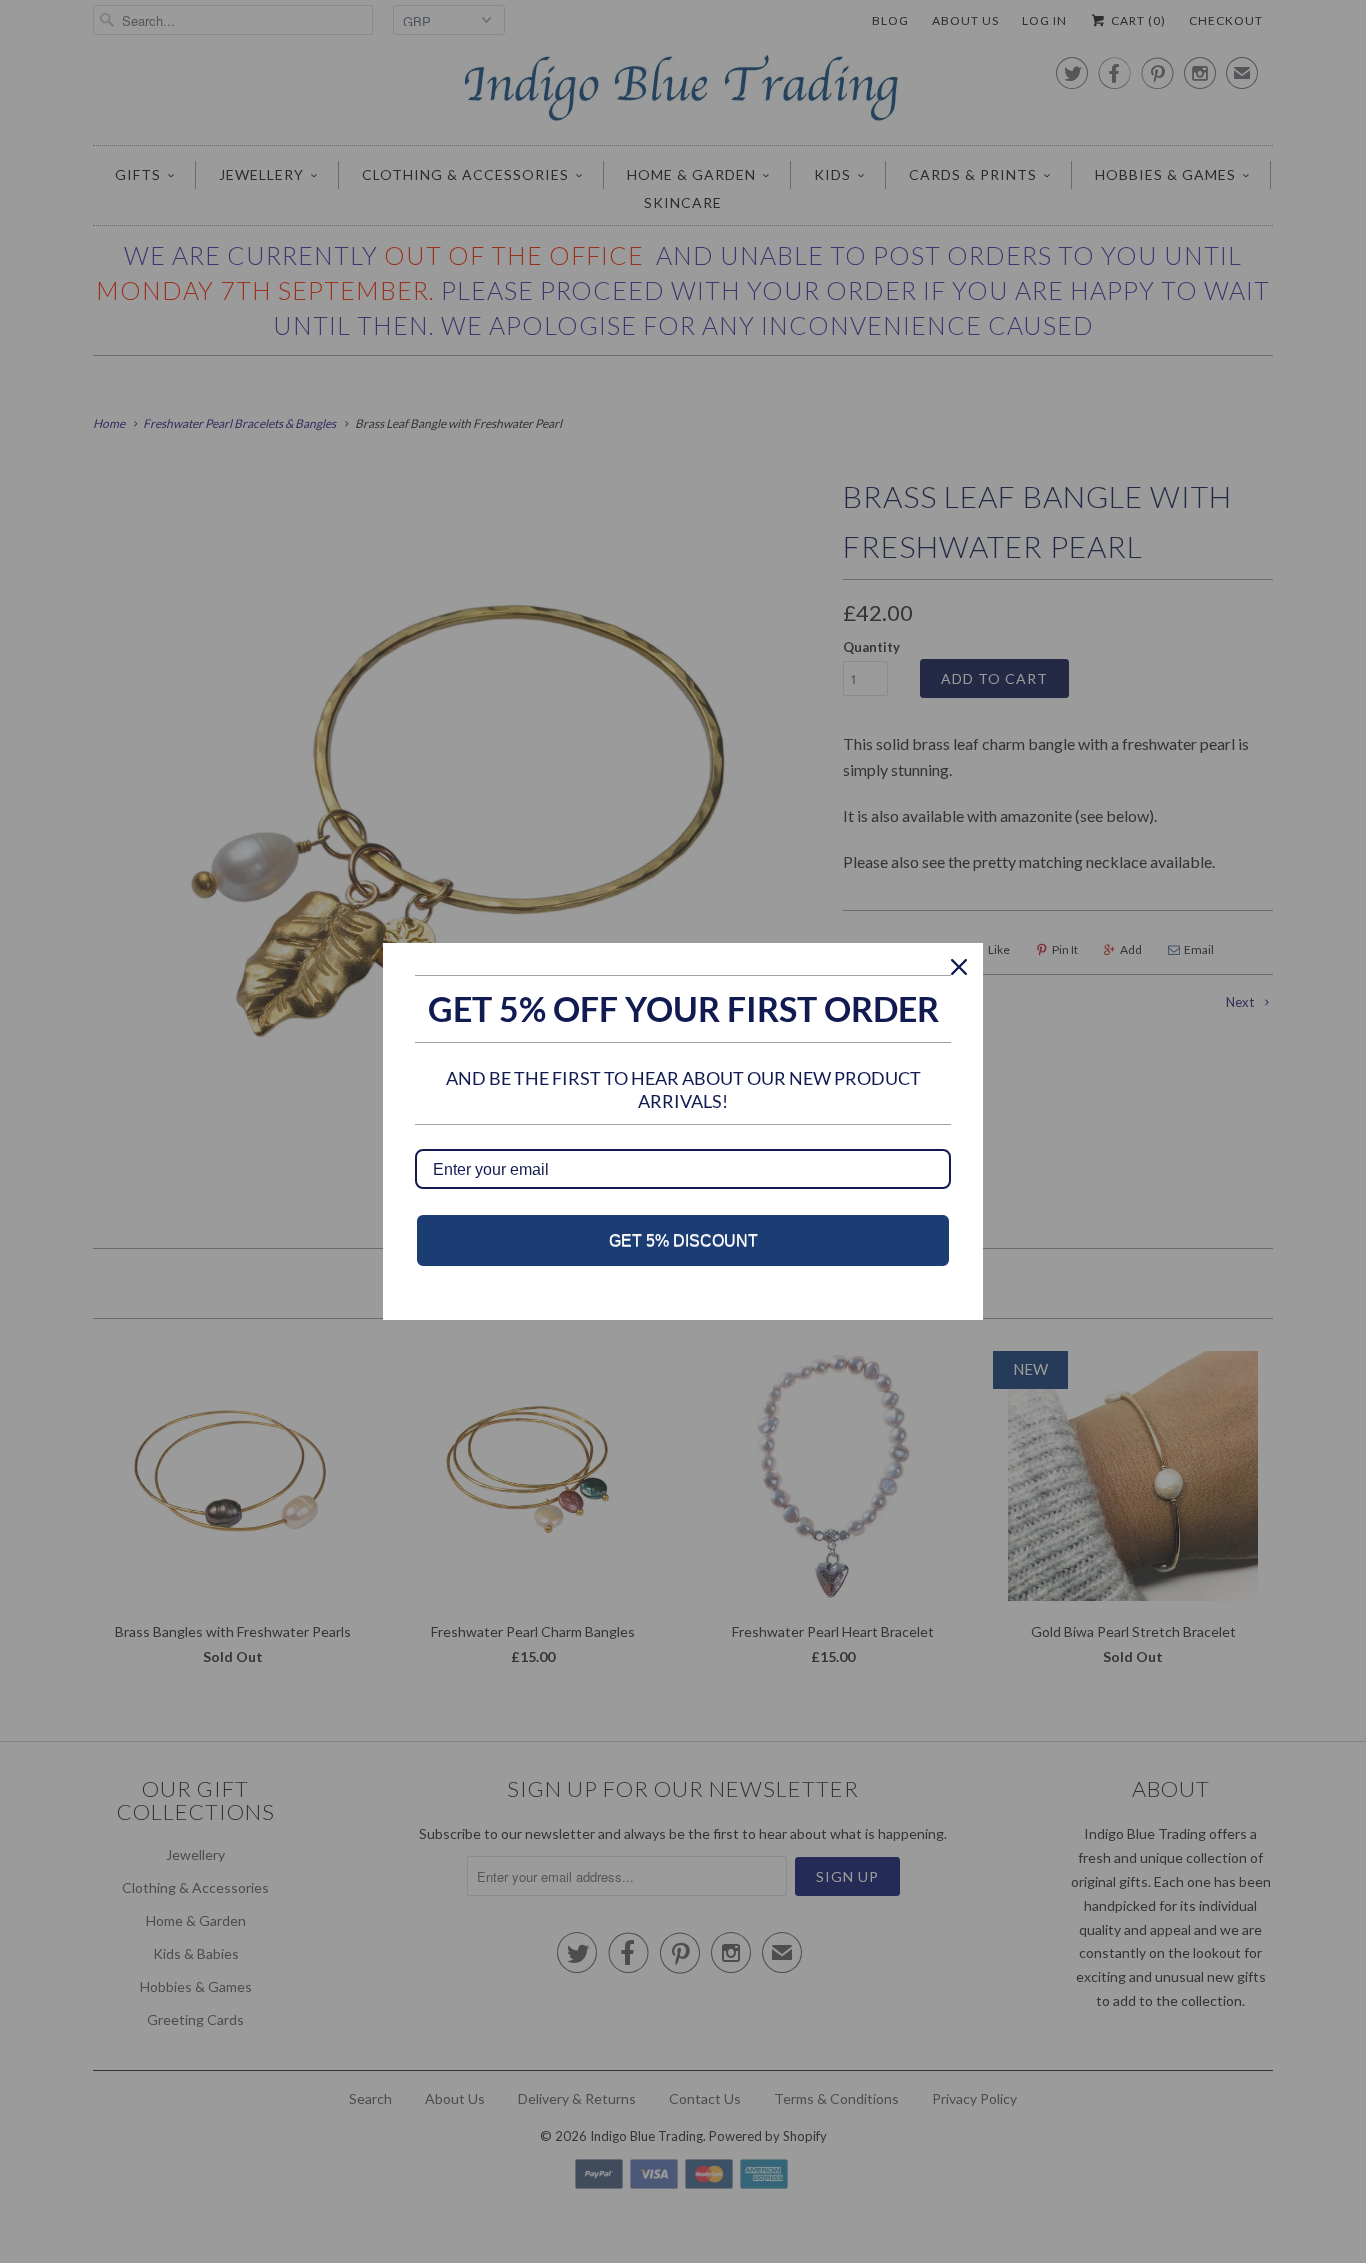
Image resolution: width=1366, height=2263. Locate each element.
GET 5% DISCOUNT (683, 1240)
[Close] (959, 967)
